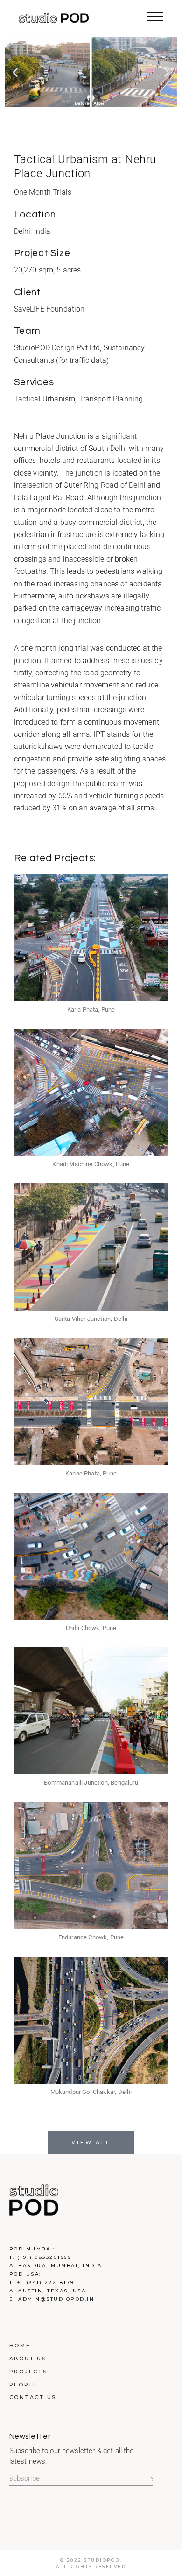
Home (20, 2345)
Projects (28, 2372)
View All (91, 2142)
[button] (15, 72)
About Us (28, 2359)
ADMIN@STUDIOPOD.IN (56, 2299)
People (24, 2385)
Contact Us (33, 2397)
